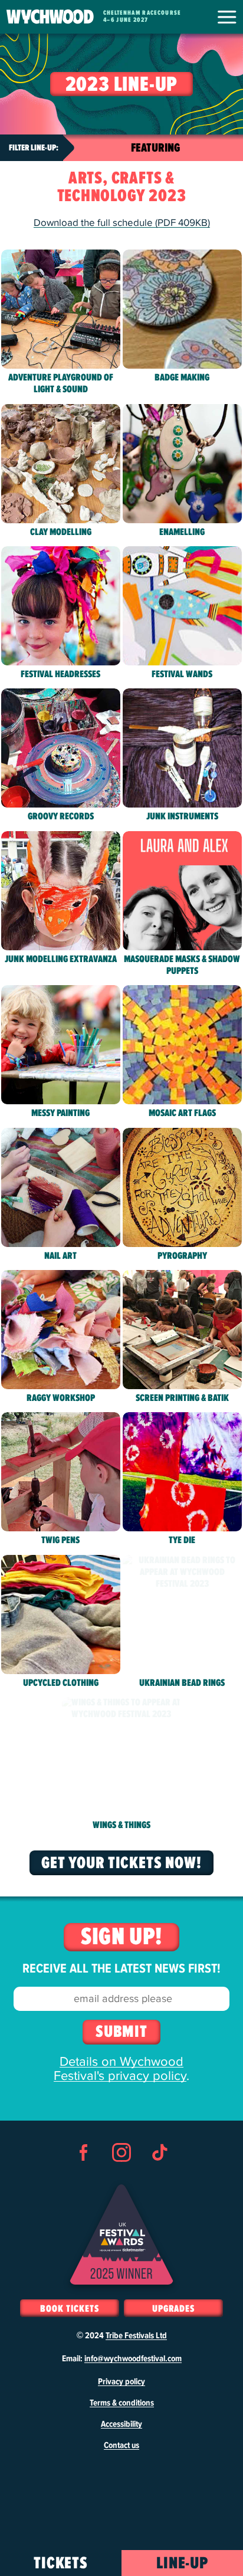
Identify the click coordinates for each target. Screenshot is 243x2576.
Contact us (121, 2446)
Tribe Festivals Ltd (136, 2336)
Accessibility (121, 2424)
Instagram (121, 2174)
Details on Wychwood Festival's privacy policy (120, 2069)
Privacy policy (121, 2382)
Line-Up (183, 2564)
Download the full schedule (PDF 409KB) (122, 223)
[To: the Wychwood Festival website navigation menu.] (227, 17)
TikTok (159, 2174)
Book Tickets (69, 2309)
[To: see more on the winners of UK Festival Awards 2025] (121, 2234)
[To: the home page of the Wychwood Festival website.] (50, 17)
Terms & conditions (122, 2403)
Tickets (61, 2564)
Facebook (84, 2174)
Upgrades (173, 2309)
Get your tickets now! (121, 1863)
